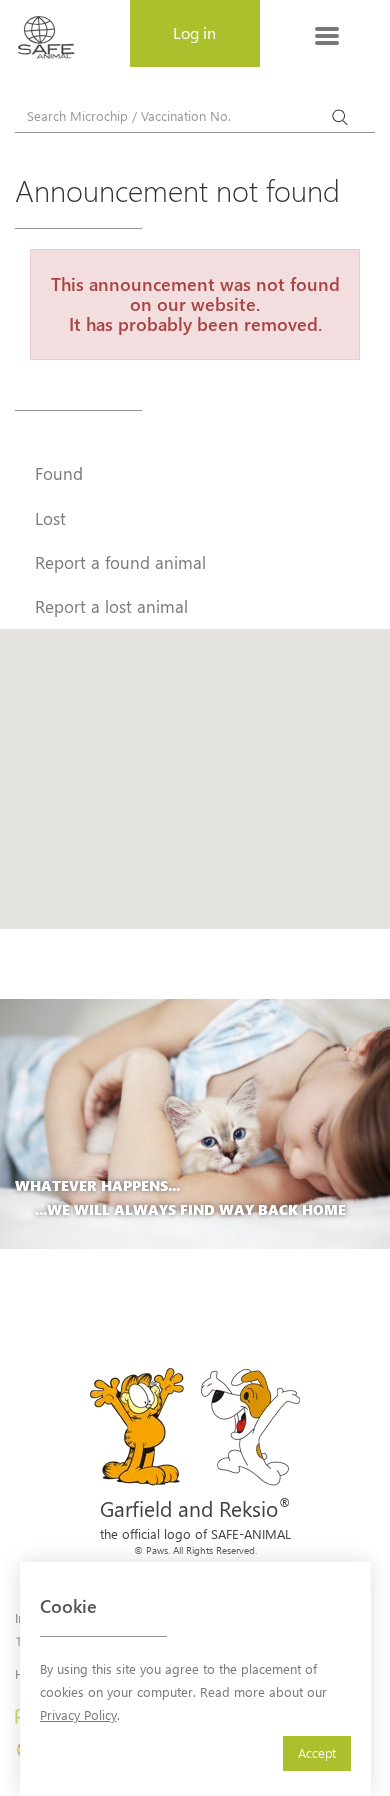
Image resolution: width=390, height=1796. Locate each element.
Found (59, 473)
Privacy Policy (78, 1714)
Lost (50, 518)
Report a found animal (120, 562)
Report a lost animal (111, 606)
